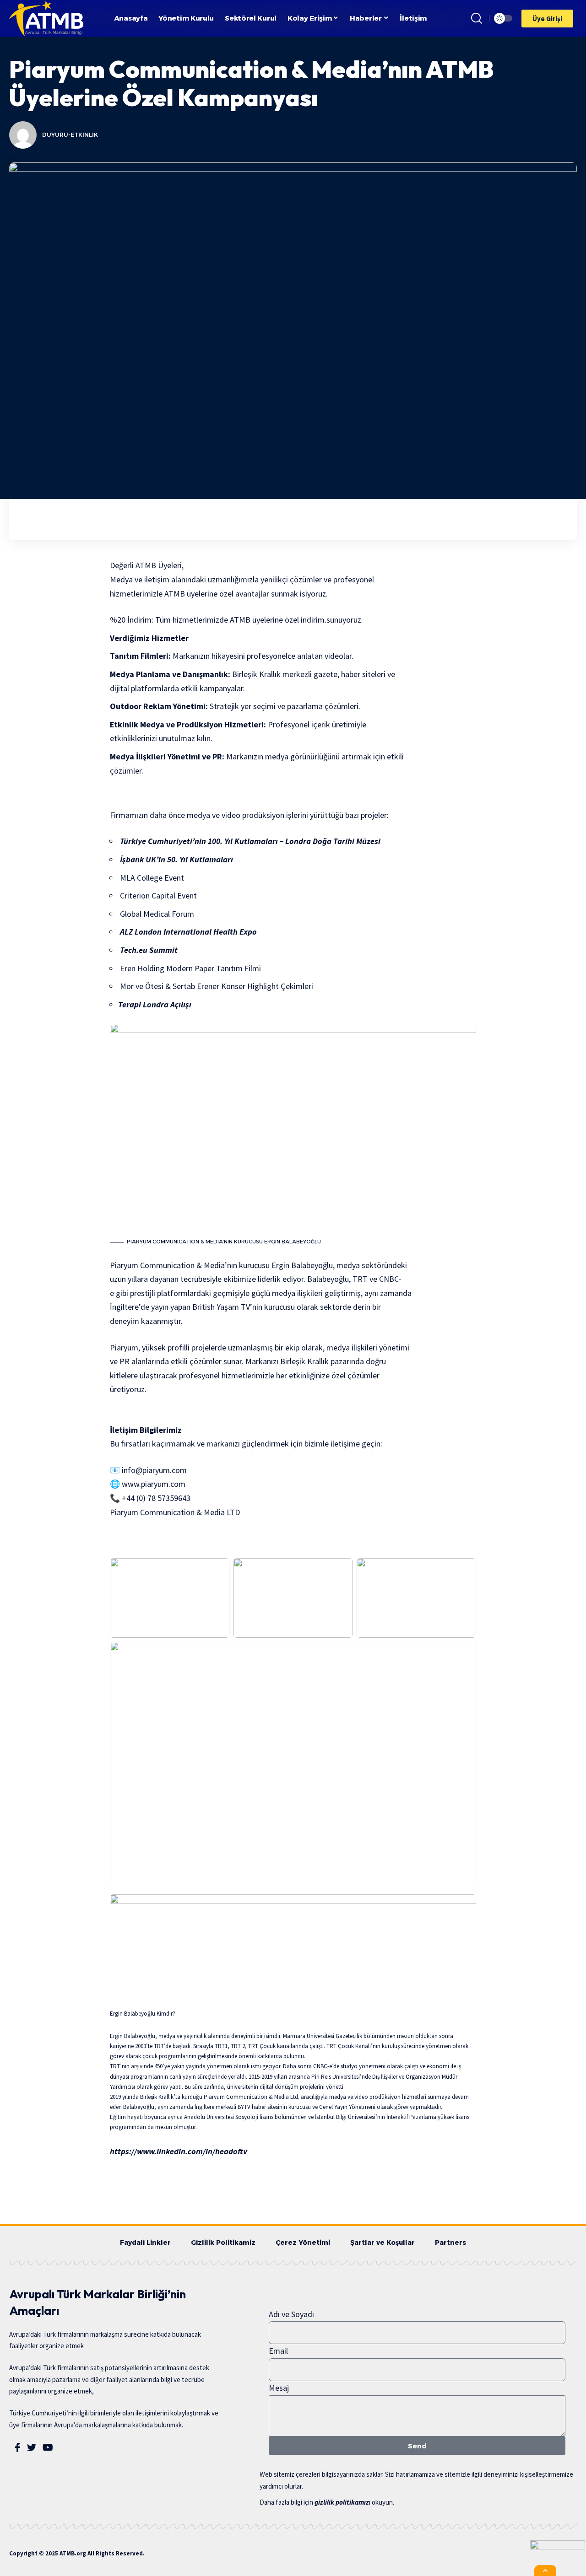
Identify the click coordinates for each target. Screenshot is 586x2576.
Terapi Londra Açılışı (155, 1004)
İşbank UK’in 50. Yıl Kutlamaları (176, 859)
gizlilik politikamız (342, 2502)
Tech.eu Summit (148, 950)
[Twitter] (32, 2447)
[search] (477, 18)
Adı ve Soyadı (291, 2314)
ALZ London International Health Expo (188, 932)
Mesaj (279, 2388)
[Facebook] (18, 2447)
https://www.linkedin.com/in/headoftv (179, 2151)
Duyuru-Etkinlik (70, 135)
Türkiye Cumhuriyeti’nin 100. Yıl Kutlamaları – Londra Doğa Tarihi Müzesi (249, 841)
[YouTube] (48, 2447)
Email (278, 2351)
